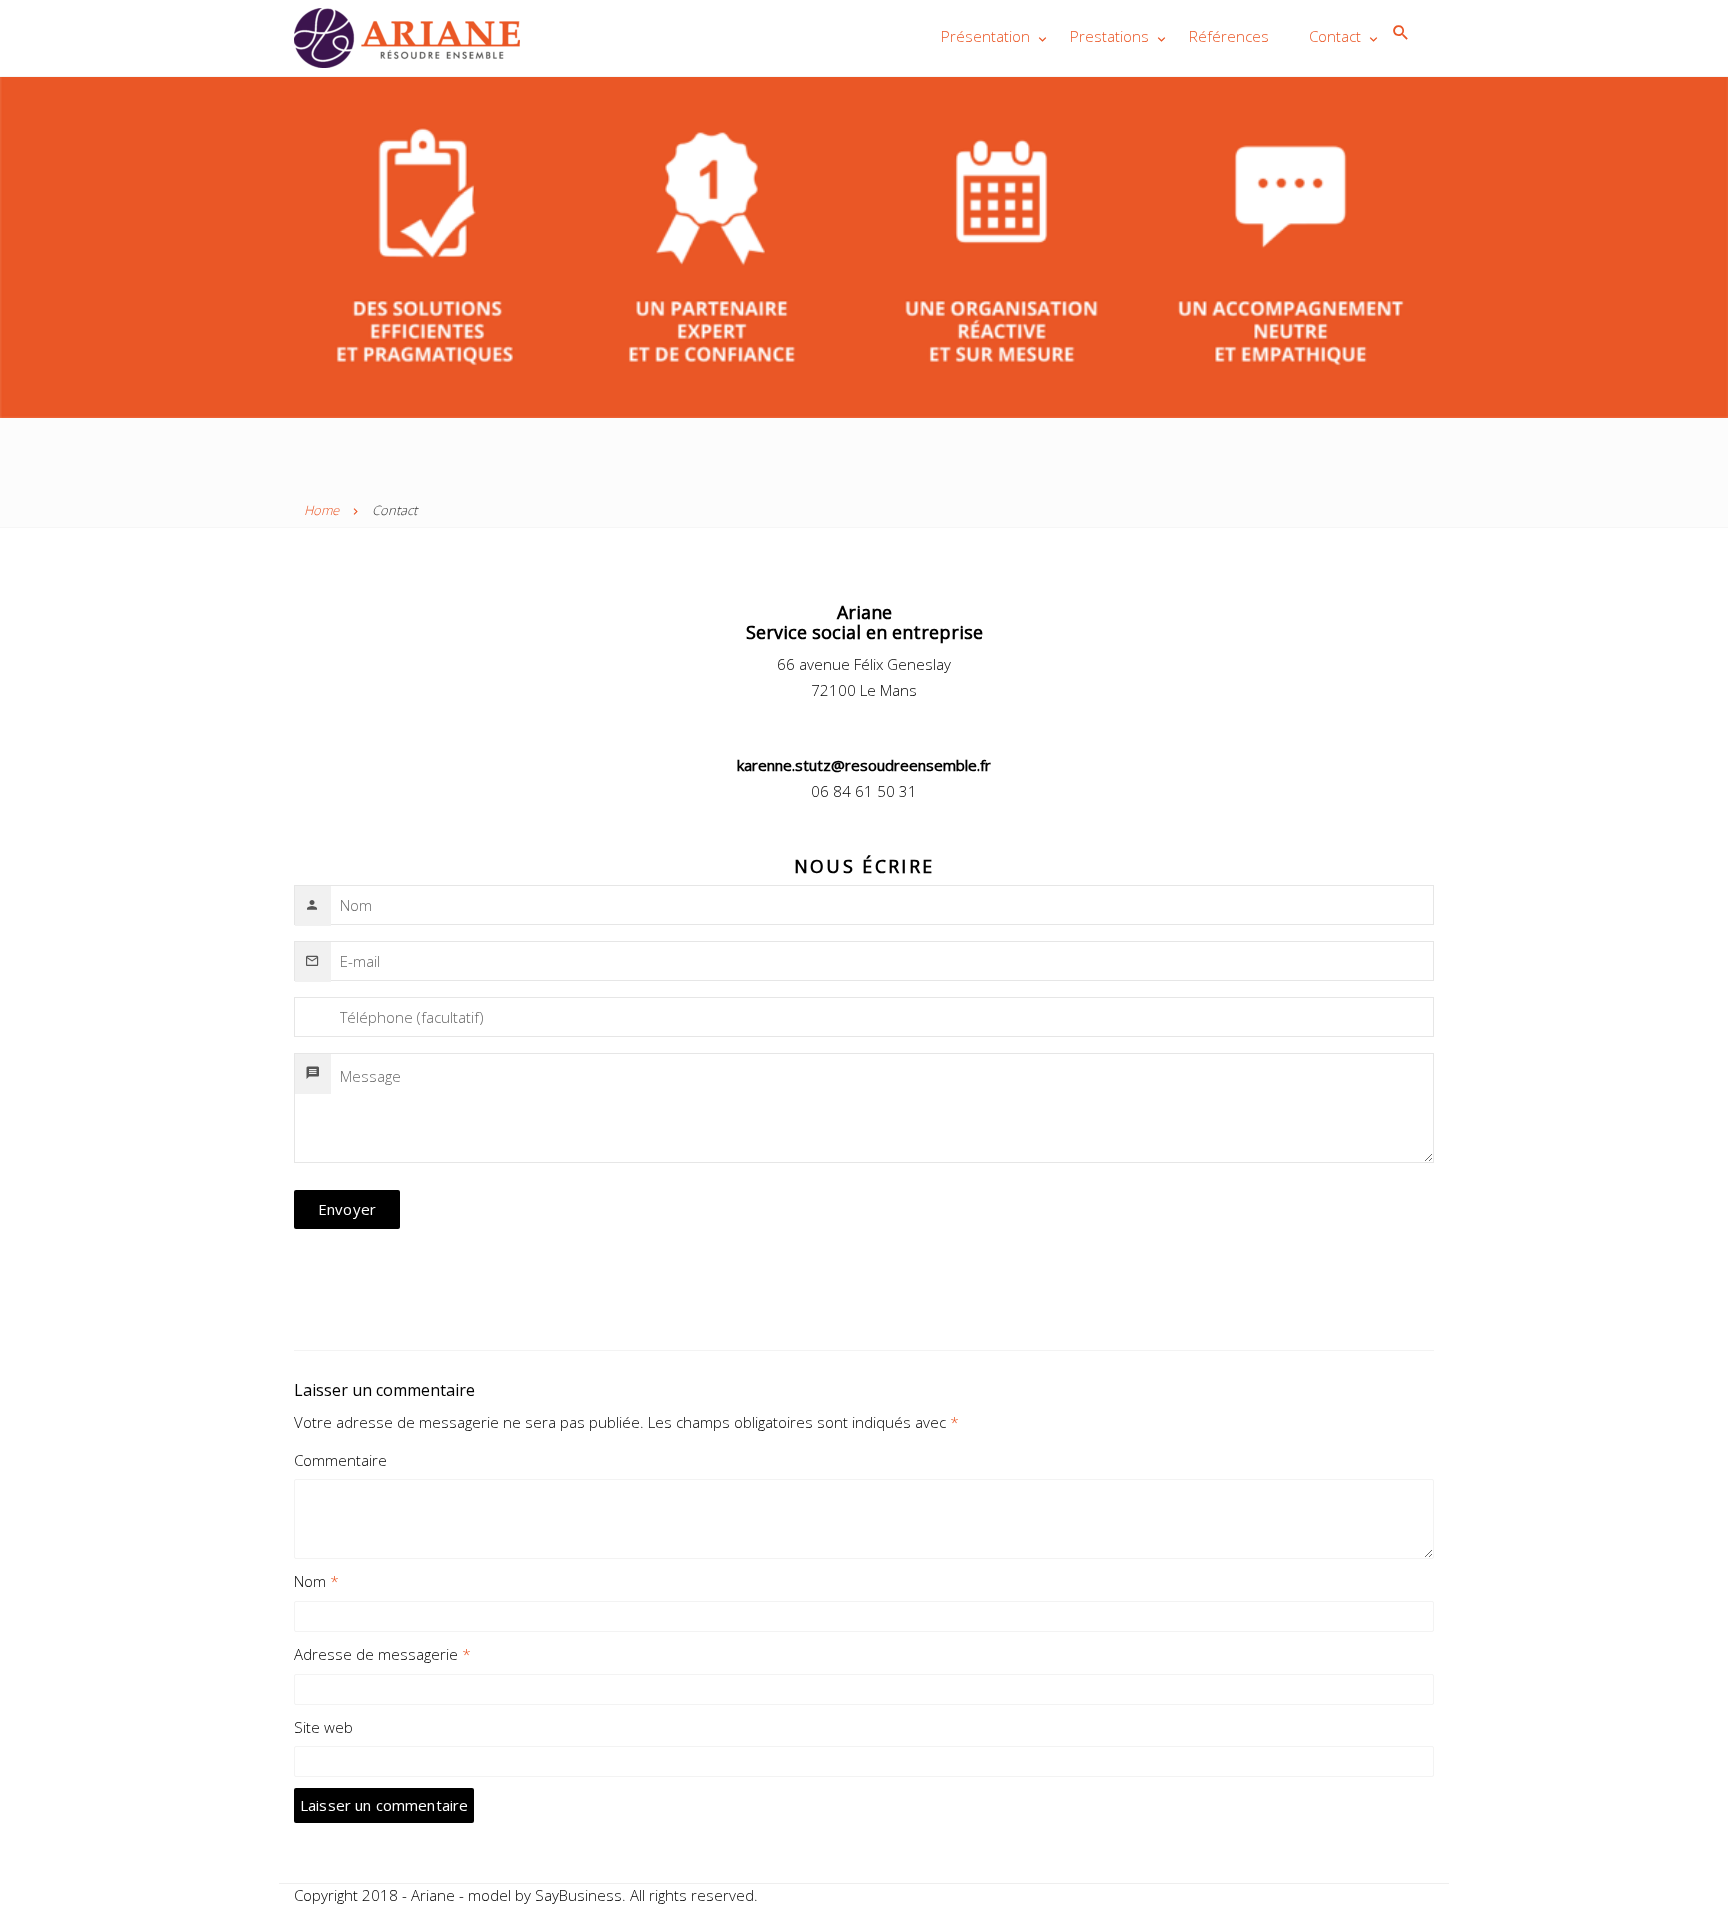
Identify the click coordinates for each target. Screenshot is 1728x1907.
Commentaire (340, 1460)
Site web (323, 1727)
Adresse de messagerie (382, 1654)
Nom (316, 1581)
